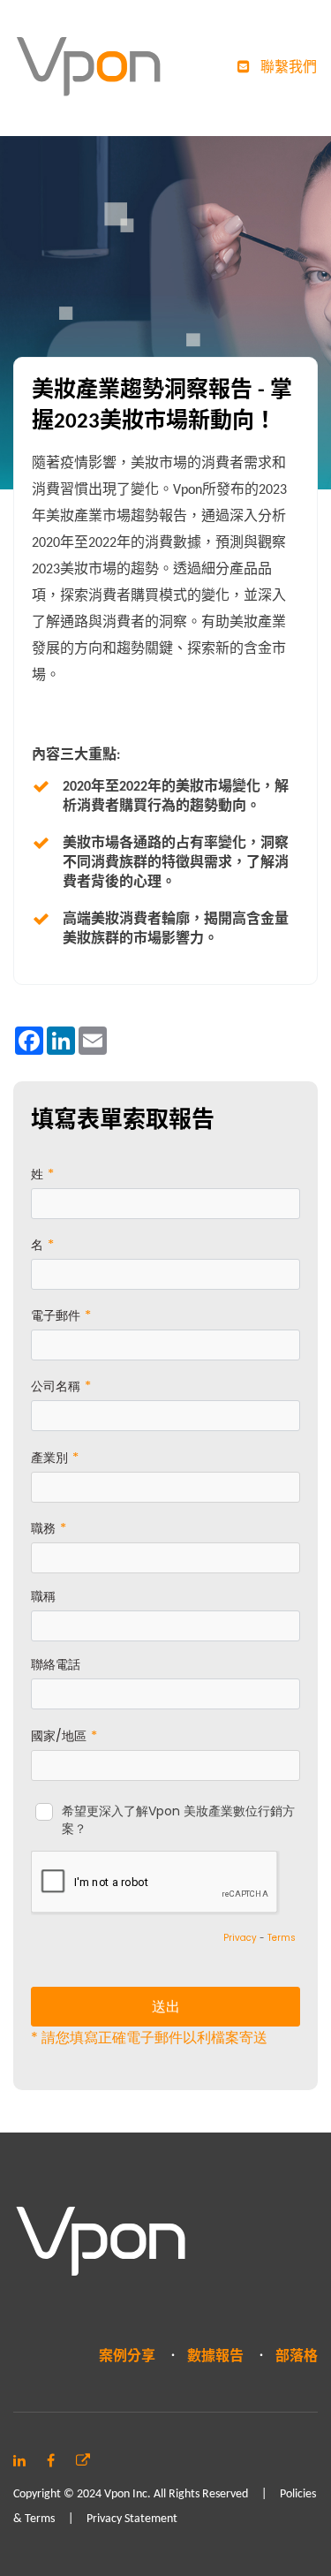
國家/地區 (59, 1736)
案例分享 (127, 2357)
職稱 (43, 1596)
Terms (282, 1938)
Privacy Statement (132, 2519)
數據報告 (215, 2357)
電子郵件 (56, 1315)
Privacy (240, 1938)
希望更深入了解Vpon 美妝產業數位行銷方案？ (178, 1820)
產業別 (49, 1458)
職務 (43, 1528)
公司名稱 (56, 1386)
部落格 (297, 2357)
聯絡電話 (56, 1664)
